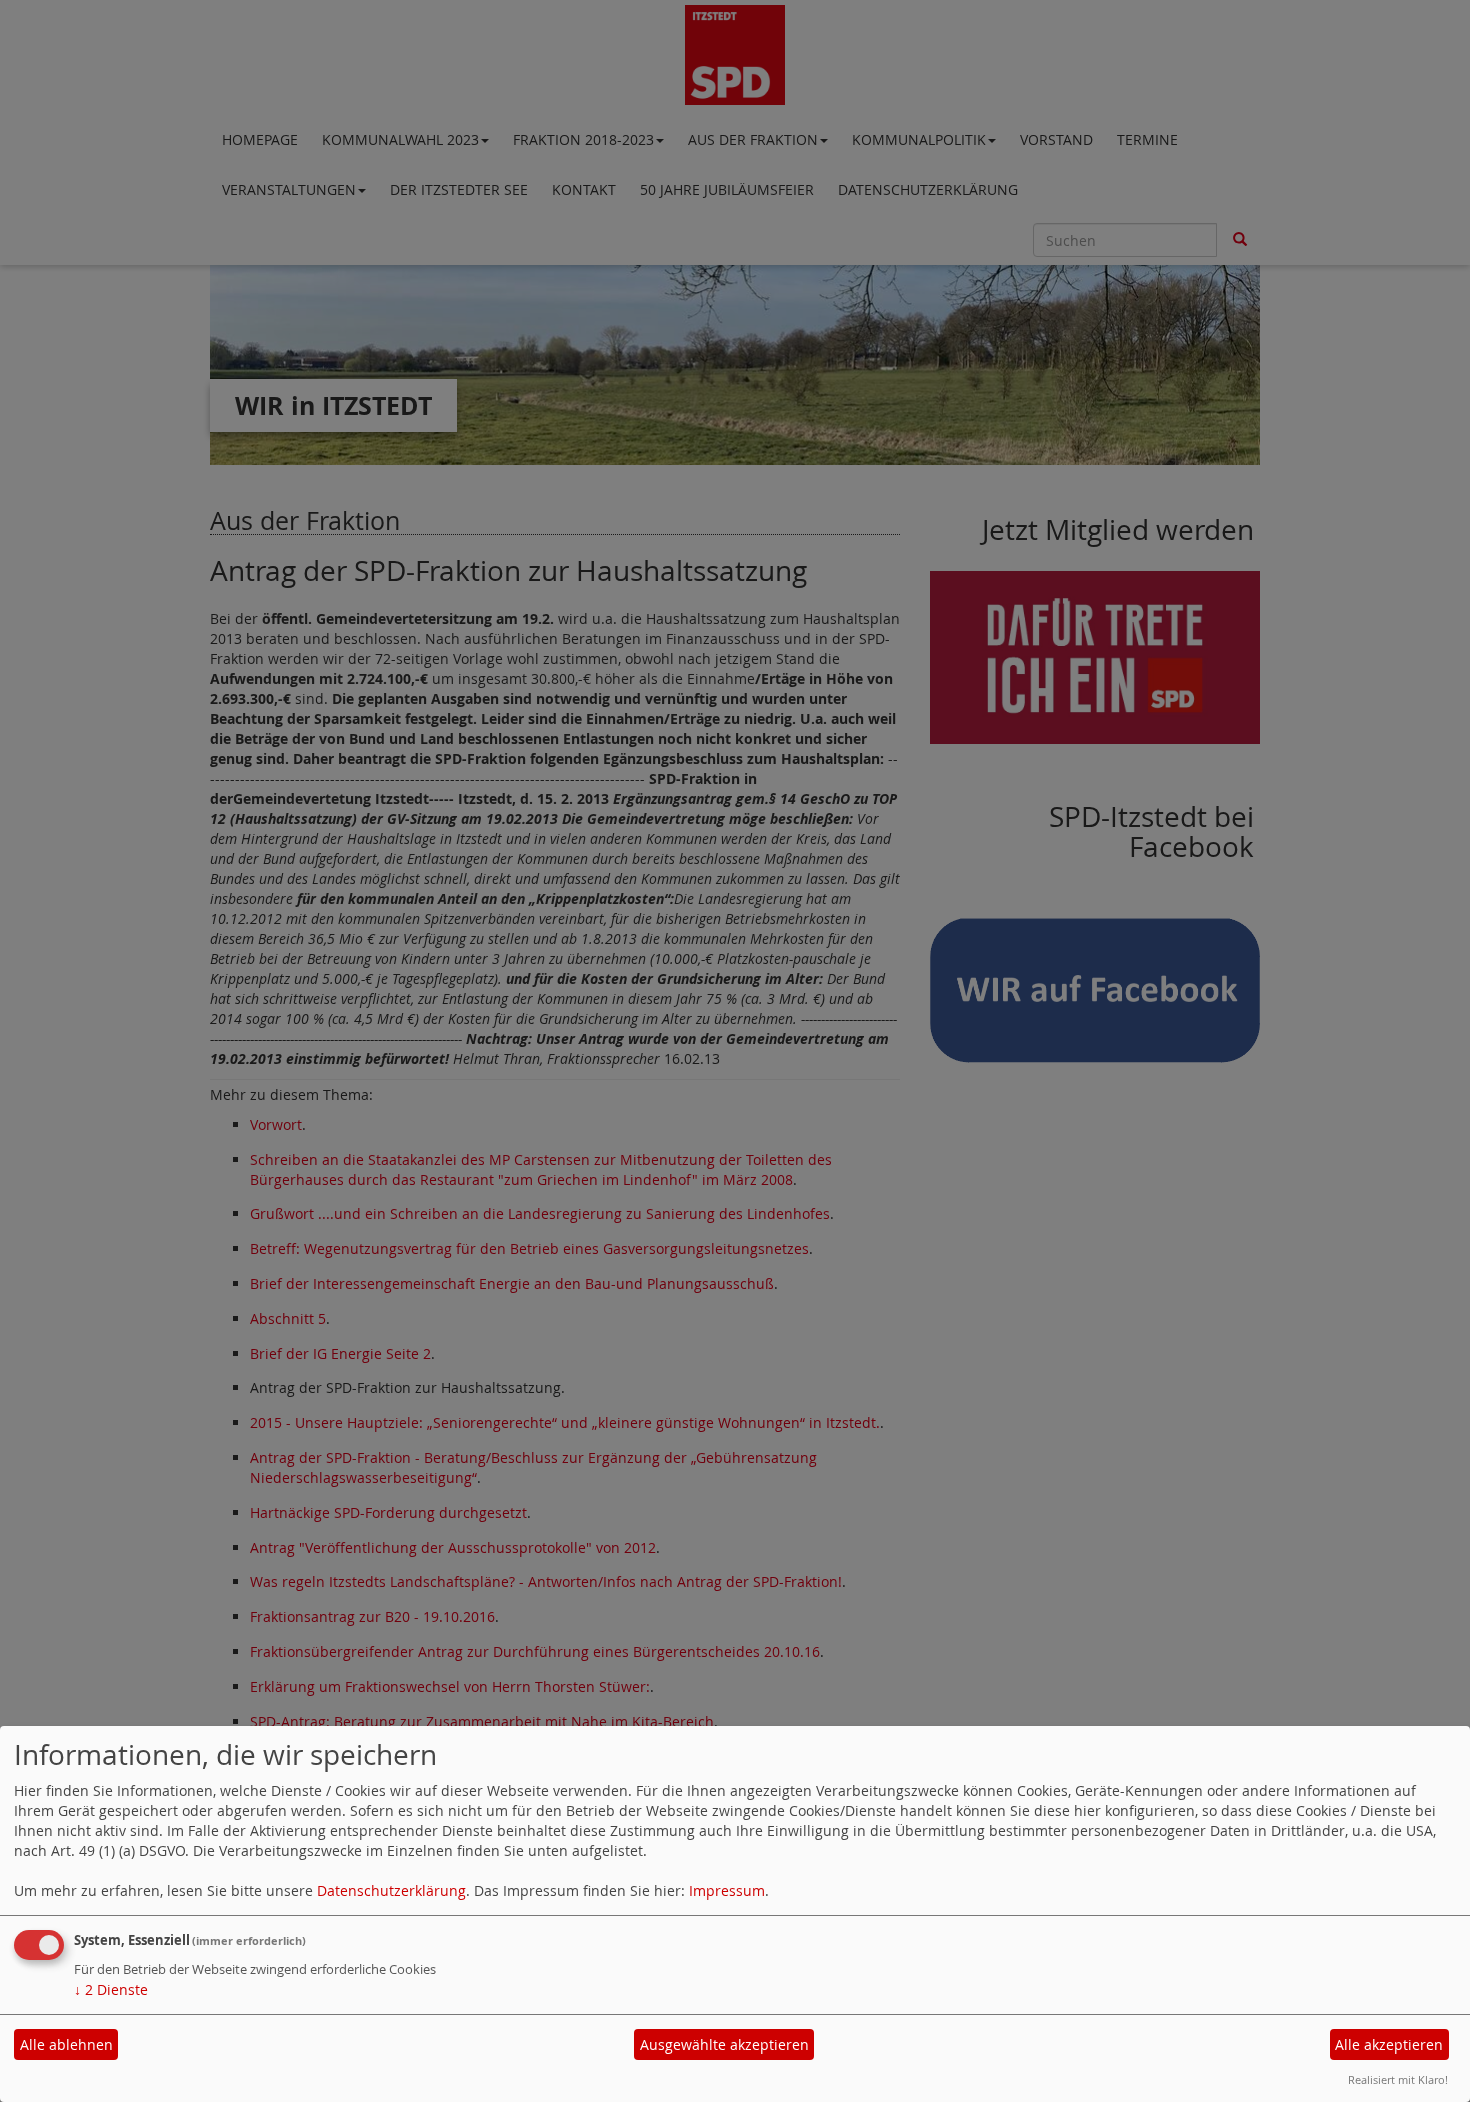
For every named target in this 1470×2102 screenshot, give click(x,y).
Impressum (727, 1890)
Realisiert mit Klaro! (1398, 2079)
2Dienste (111, 1989)
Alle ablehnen (66, 2044)
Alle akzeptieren (1389, 2044)
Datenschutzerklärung (391, 1890)
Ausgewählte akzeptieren (724, 2044)
